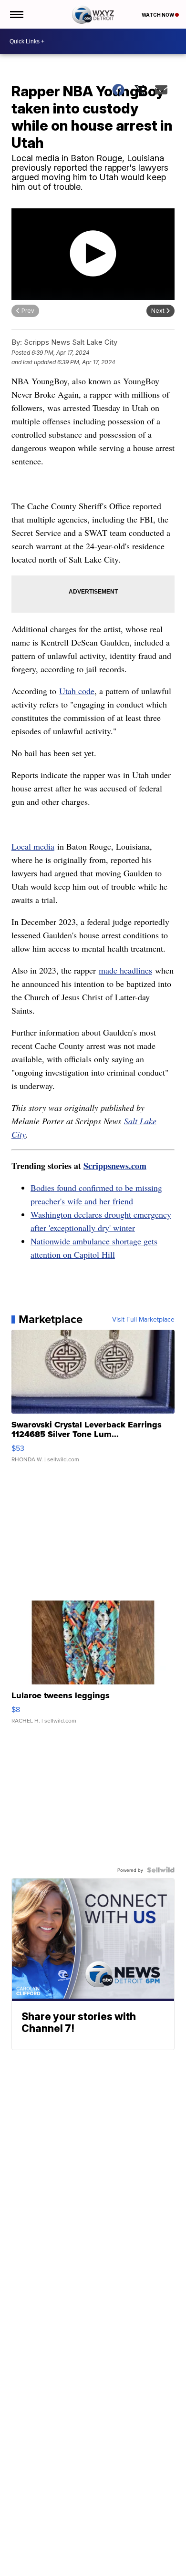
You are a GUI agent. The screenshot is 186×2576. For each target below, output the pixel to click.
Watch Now (158, 15)
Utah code (77, 691)
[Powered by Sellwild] (161, 1870)
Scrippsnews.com (115, 1166)
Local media (33, 846)
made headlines (125, 970)
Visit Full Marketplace (143, 1319)
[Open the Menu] (16, 14)
